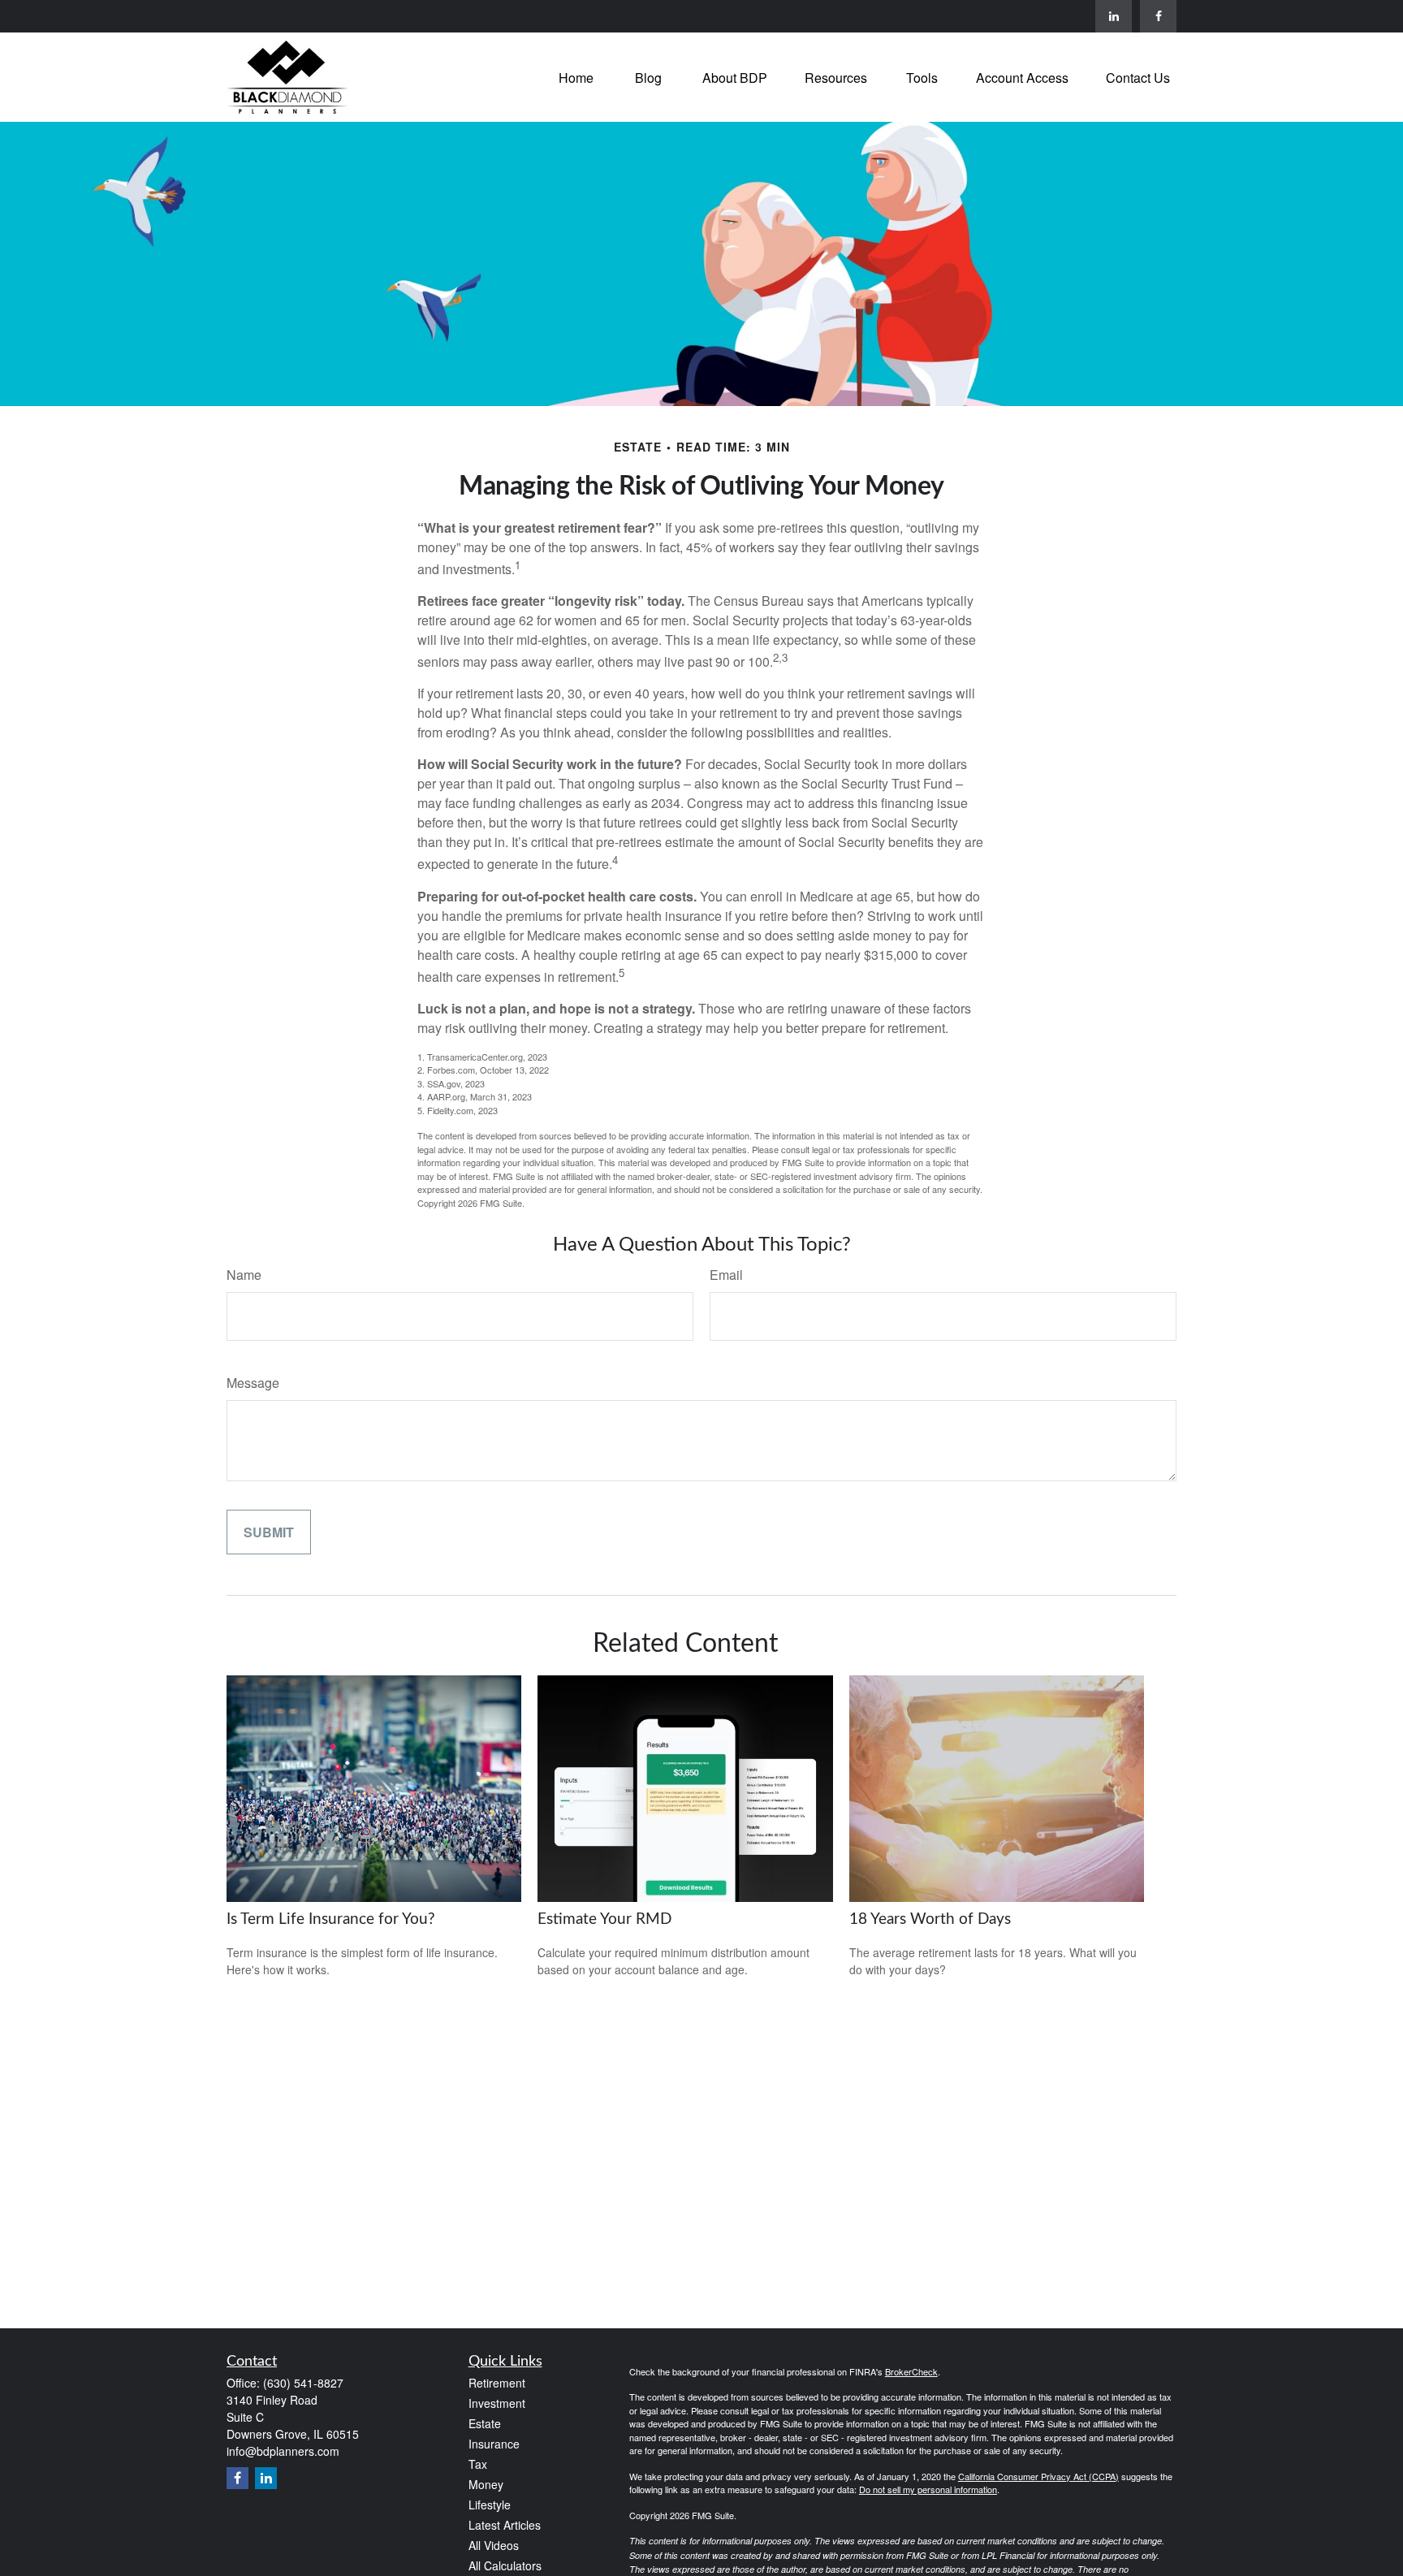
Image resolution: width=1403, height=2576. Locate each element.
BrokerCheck (911, 2371)
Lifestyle (490, 2505)
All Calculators (505, 2565)
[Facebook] (1158, 16)
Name (244, 1275)
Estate (485, 2423)
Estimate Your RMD (604, 1919)
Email (726, 1275)
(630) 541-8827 (303, 2383)
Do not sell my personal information (928, 2489)
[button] (576, 77)
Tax (478, 2464)
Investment (497, 2403)
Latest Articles (505, 2525)
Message (253, 1383)
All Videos (494, 2545)
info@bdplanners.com (283, 2451)
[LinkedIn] (1114, 16)
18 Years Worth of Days (930, 1919)
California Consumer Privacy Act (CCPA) (1038, 2476)
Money (486, 2484)
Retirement (497, 2383)
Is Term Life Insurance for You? (331, 1919)
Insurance (494, 2444)
